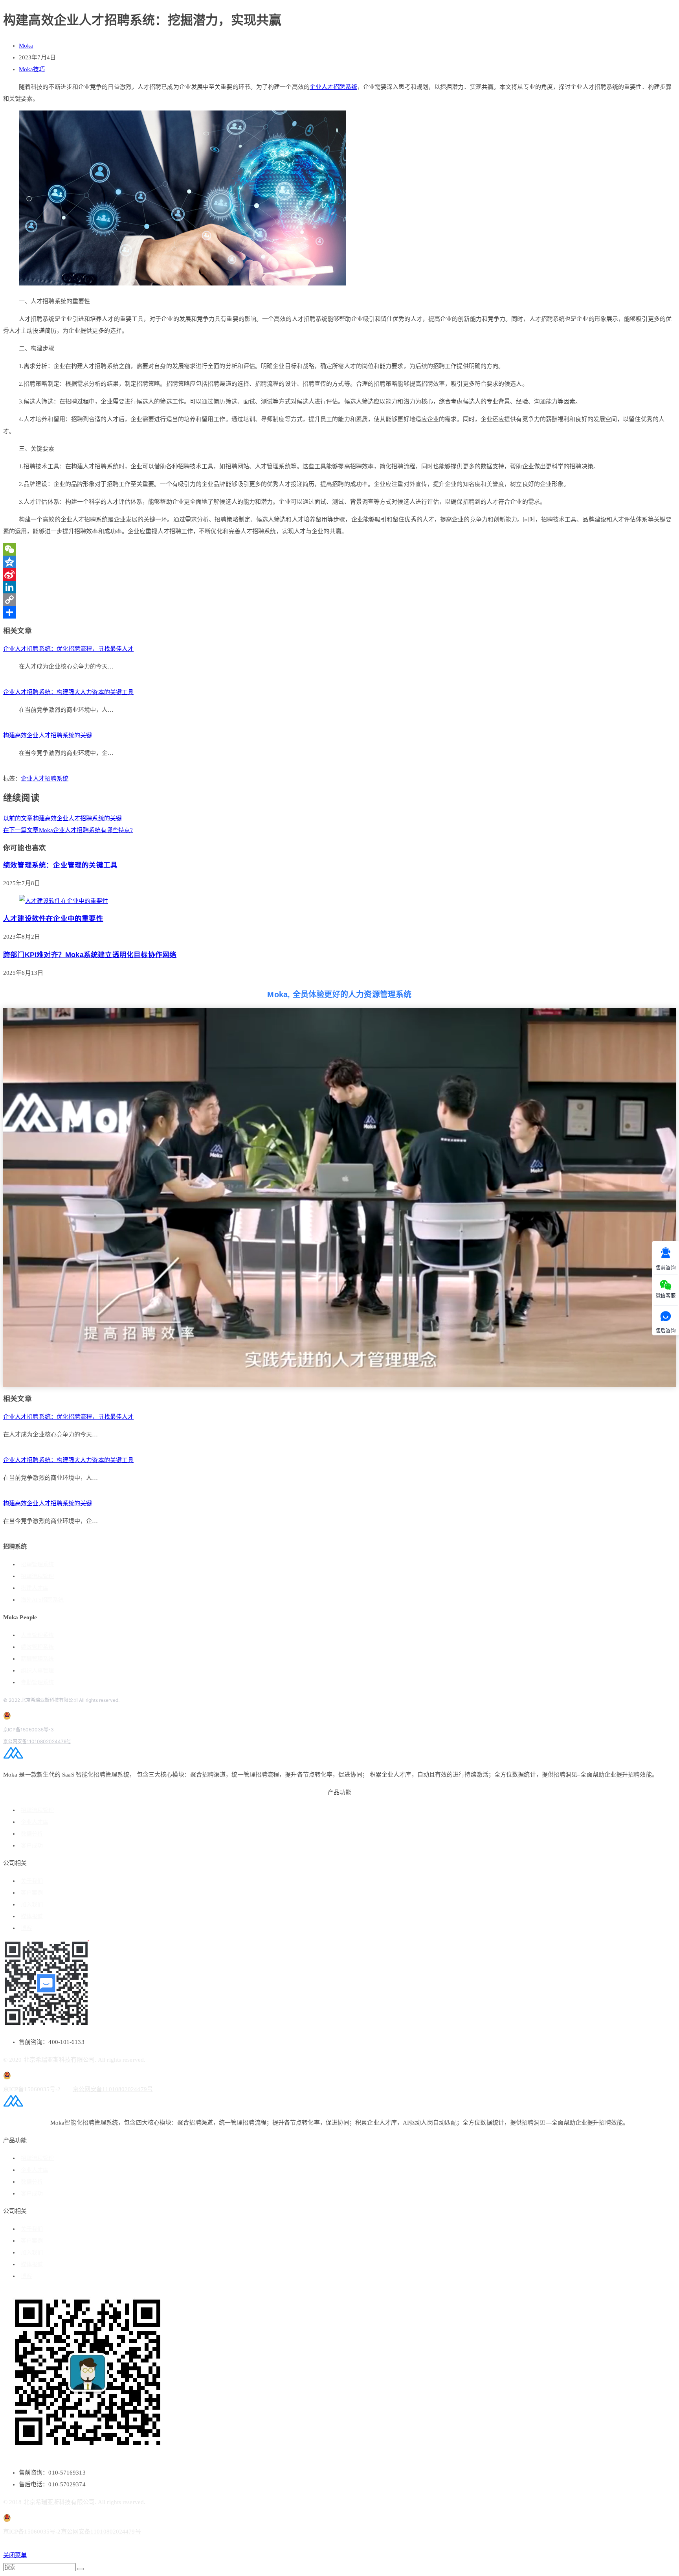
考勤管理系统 (37, 1682)
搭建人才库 (35, 1588)
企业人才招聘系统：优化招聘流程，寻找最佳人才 (68, 649)
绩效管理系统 (37, 1647)
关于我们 (32, 1881)
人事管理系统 (37, 1635)
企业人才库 (35, 1822)
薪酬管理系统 (37, 1659)
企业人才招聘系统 (333, 87)
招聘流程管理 (37, 1576)
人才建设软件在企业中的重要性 (53, 919)
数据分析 (32, 1834)
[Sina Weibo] (339, 574)
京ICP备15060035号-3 (28, 1730)
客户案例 (32, 1893)
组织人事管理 (37, 1671)
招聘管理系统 (37, 1564)
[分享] (339, 612)
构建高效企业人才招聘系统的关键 (48, 735)
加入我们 (32, 1905)
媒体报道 (32, 1916)
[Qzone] (339, 562)
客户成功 (32, 1846)
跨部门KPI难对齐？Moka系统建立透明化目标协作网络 (90, 955)
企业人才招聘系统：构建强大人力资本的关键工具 (68, 692)
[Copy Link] (339, 600)
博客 (26, 1928)
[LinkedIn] (339, 587)
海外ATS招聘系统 (42, 1600)
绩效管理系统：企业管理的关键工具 (60, 865)
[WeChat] (339, 549)
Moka (26, 46)
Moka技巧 (32, 69)
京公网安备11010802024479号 (37, 1741)
